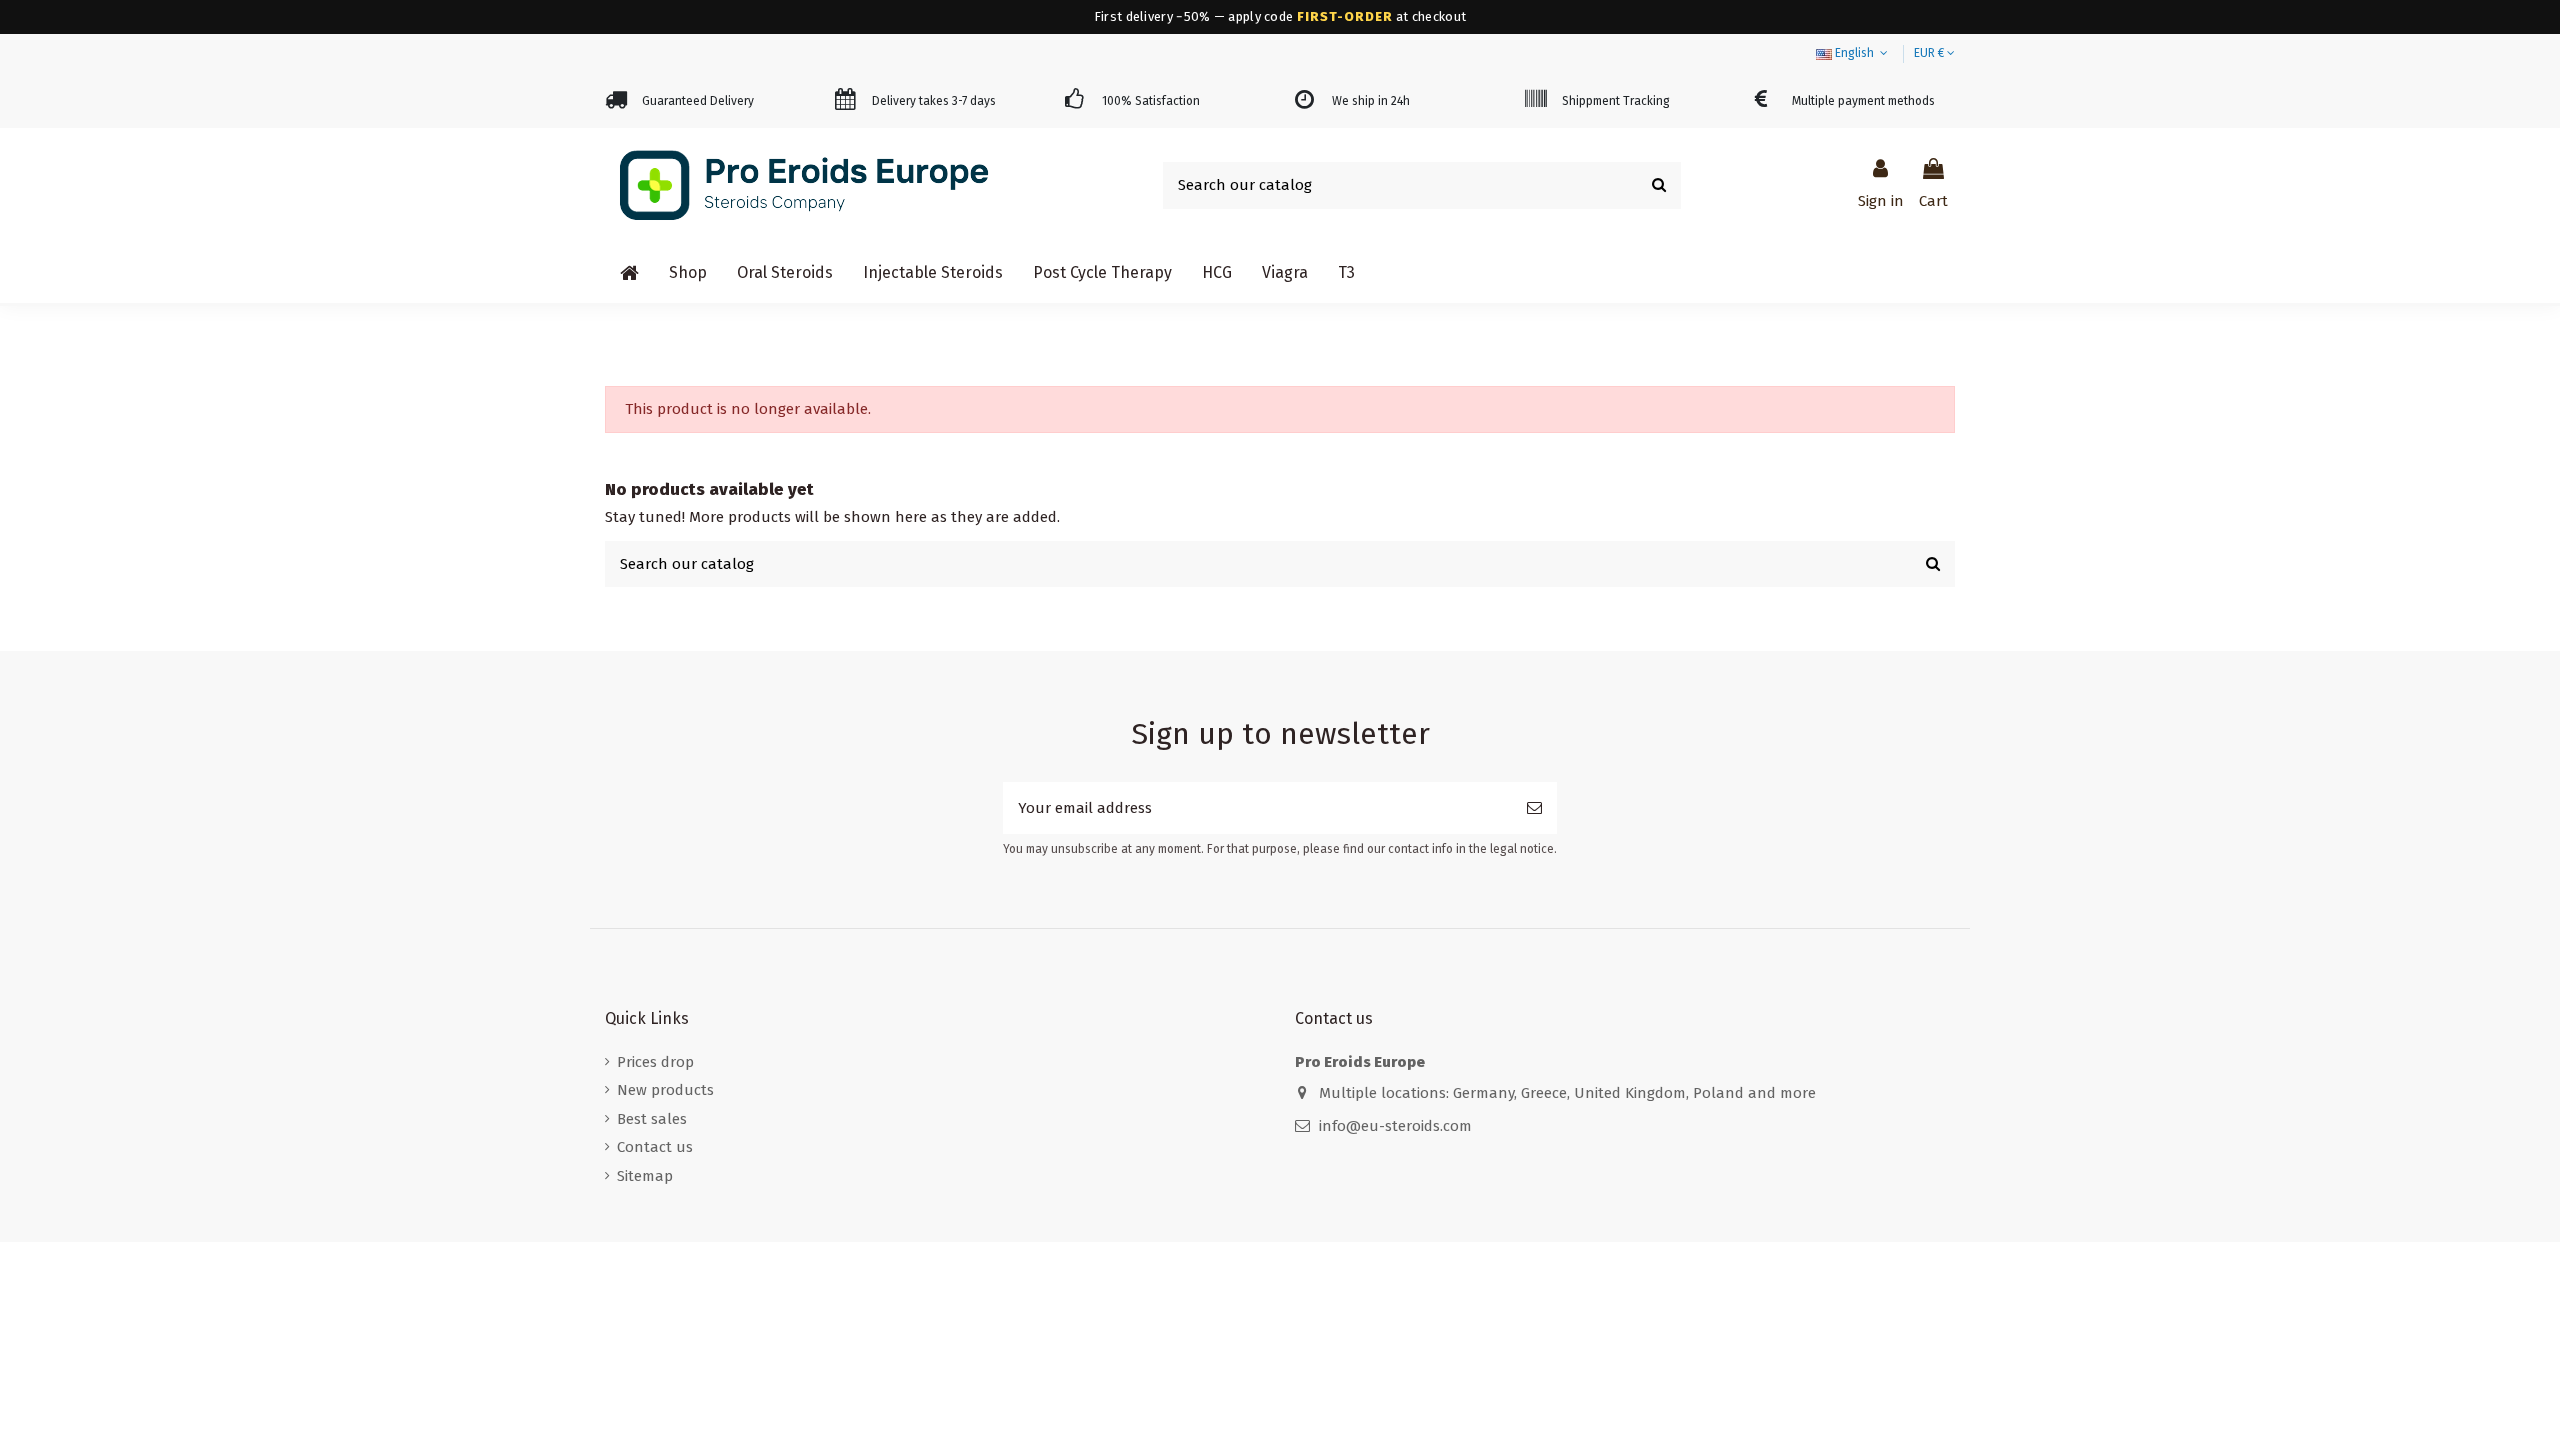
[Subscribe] (1534, 808)
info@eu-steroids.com (1395, 1126)
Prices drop (655, 1062)
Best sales (652, 1119)
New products (665, 1090)
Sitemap (645, 1176)
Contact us (655, 1147)
